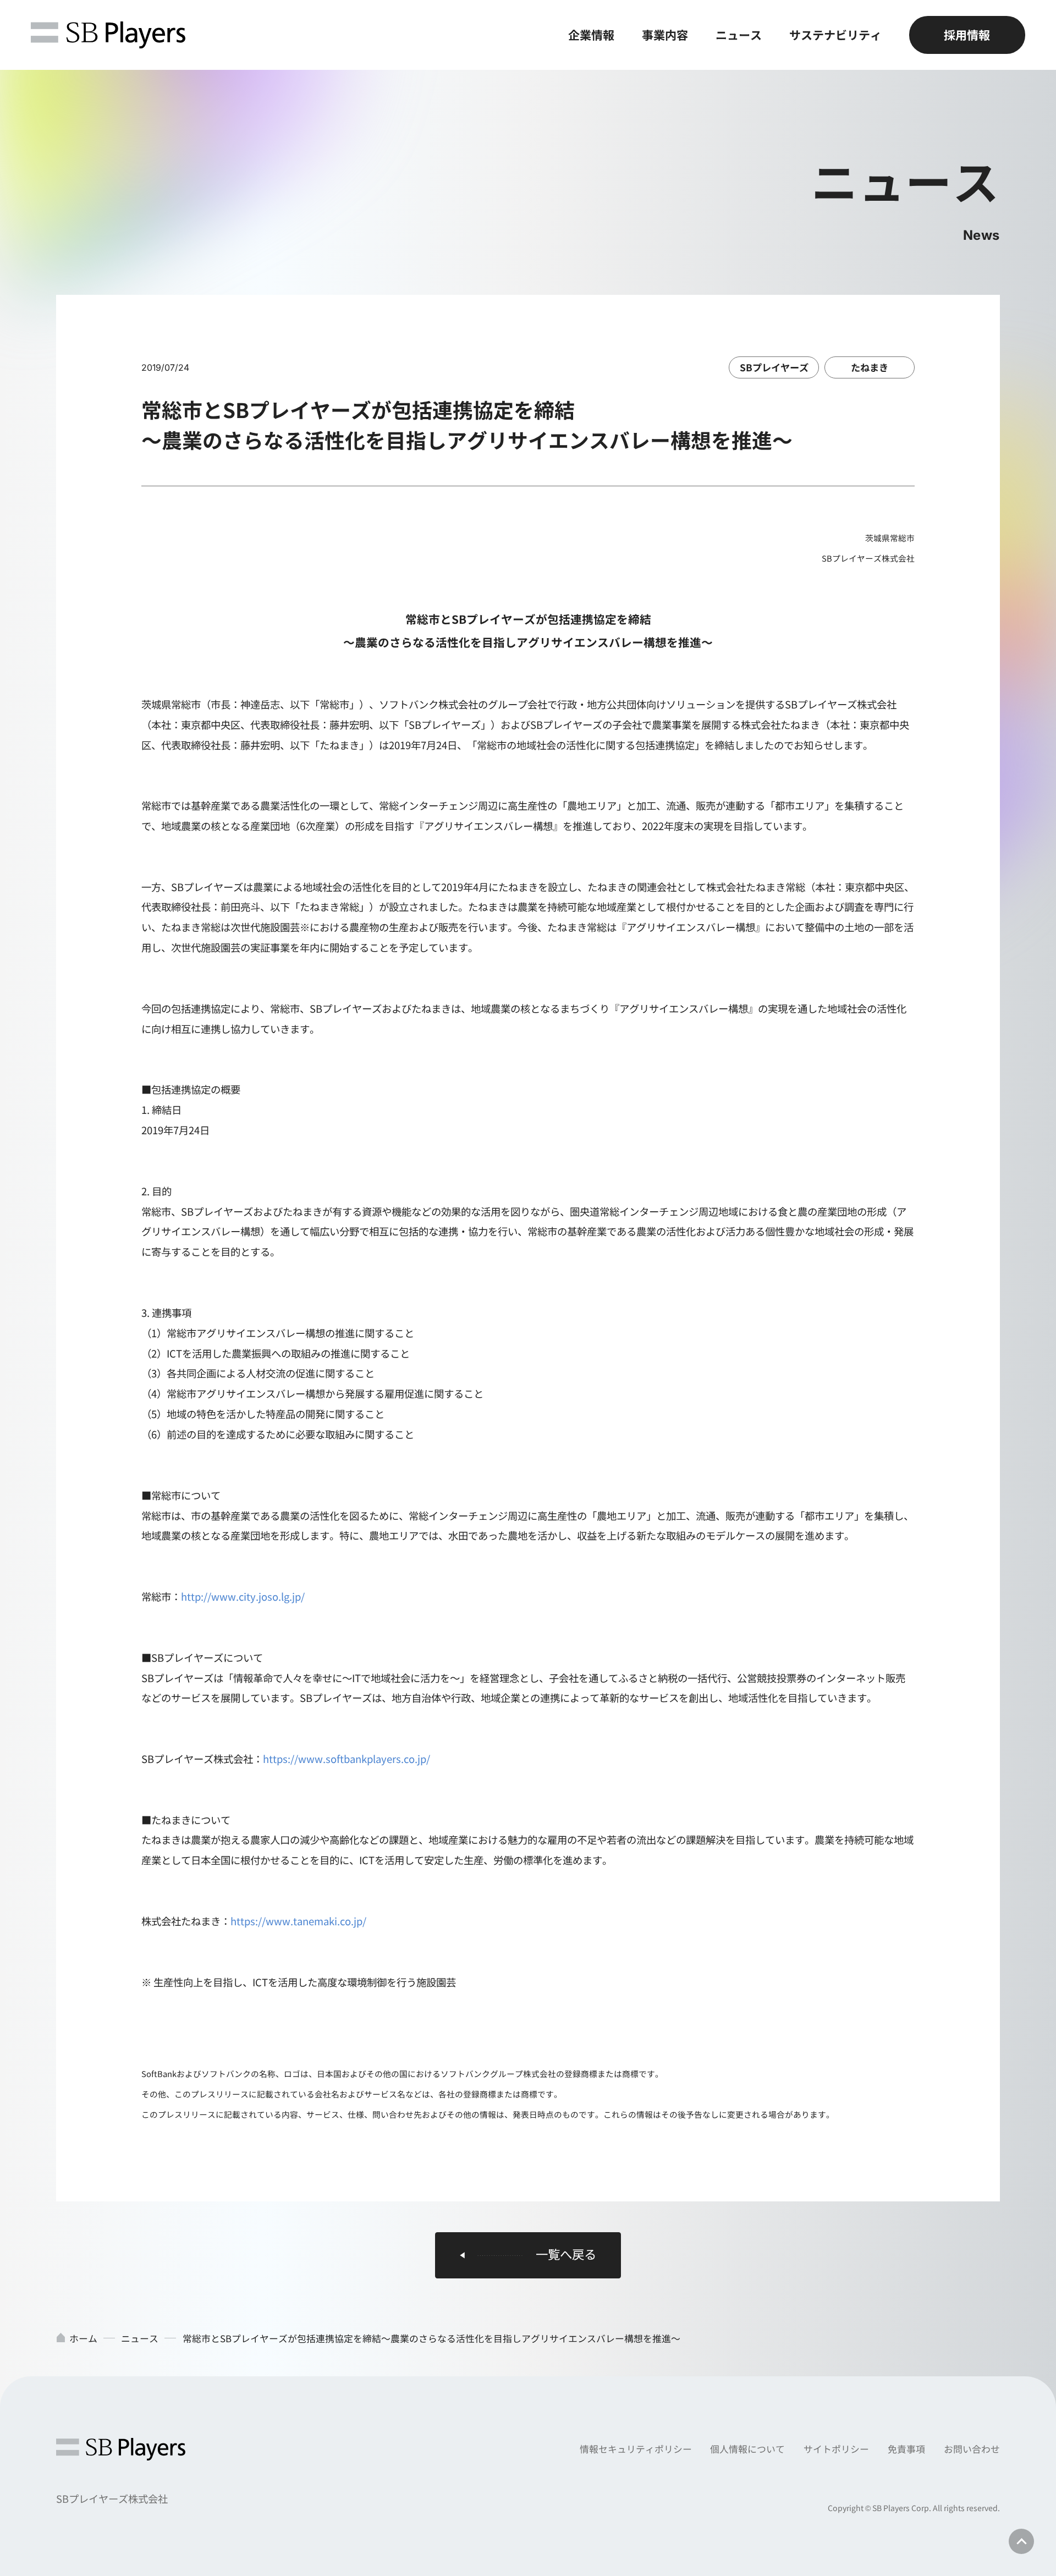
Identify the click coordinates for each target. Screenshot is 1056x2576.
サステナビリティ (835, 35)
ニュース (739, 35)
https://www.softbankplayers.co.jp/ (346, 1759)
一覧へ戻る (566, 2254)
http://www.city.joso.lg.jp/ (243, 1596)
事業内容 (665, 35)
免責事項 (906, 2449)
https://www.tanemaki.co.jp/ (298, 1921)
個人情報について (747, 2449)
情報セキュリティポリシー (636, 2449)
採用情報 (967, 35)
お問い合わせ (972, 2449)
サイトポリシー (836, 2449)
